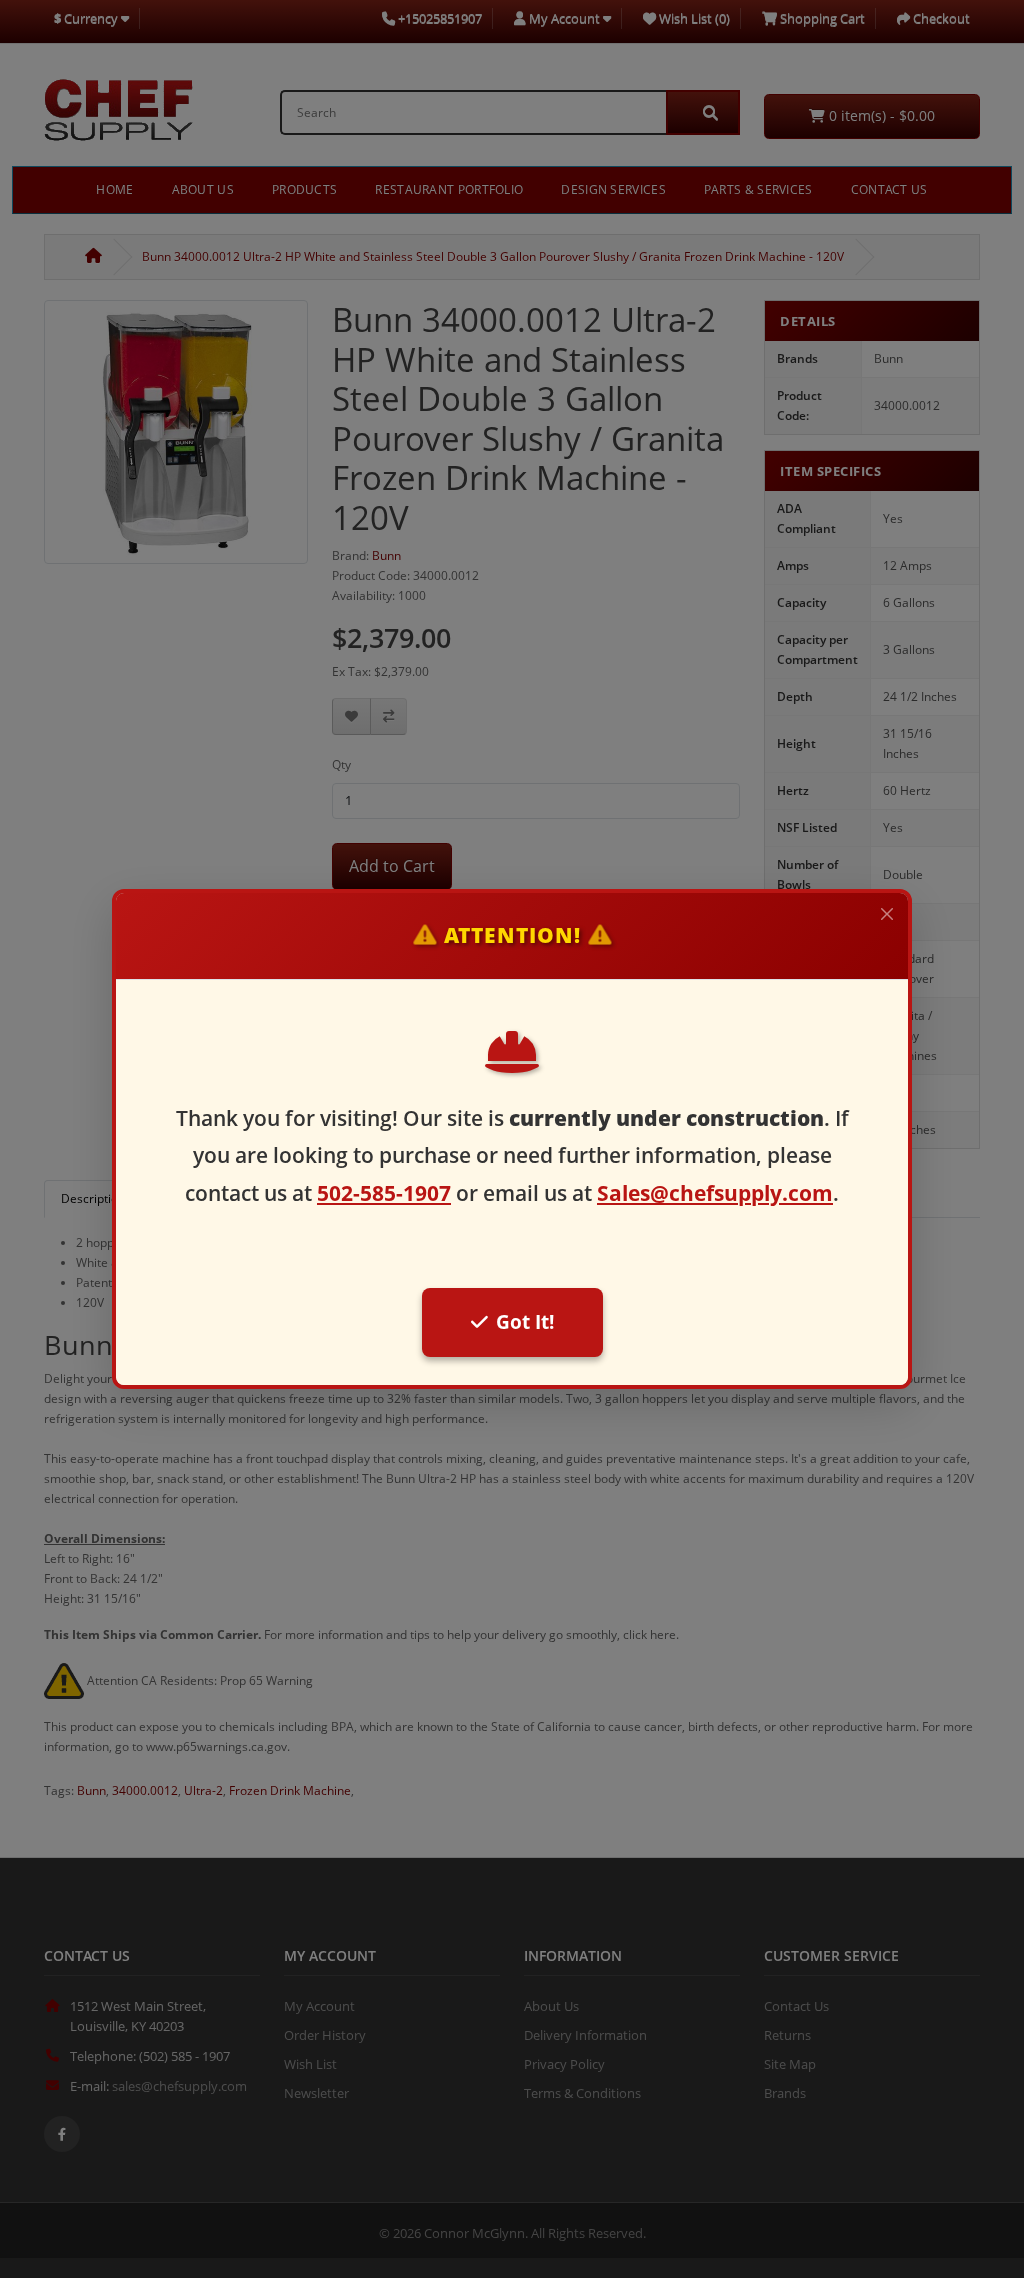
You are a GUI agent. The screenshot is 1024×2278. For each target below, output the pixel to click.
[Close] (887, 914)
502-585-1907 (384, 1193)
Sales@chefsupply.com (715, 1193)
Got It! (525, 1321)
